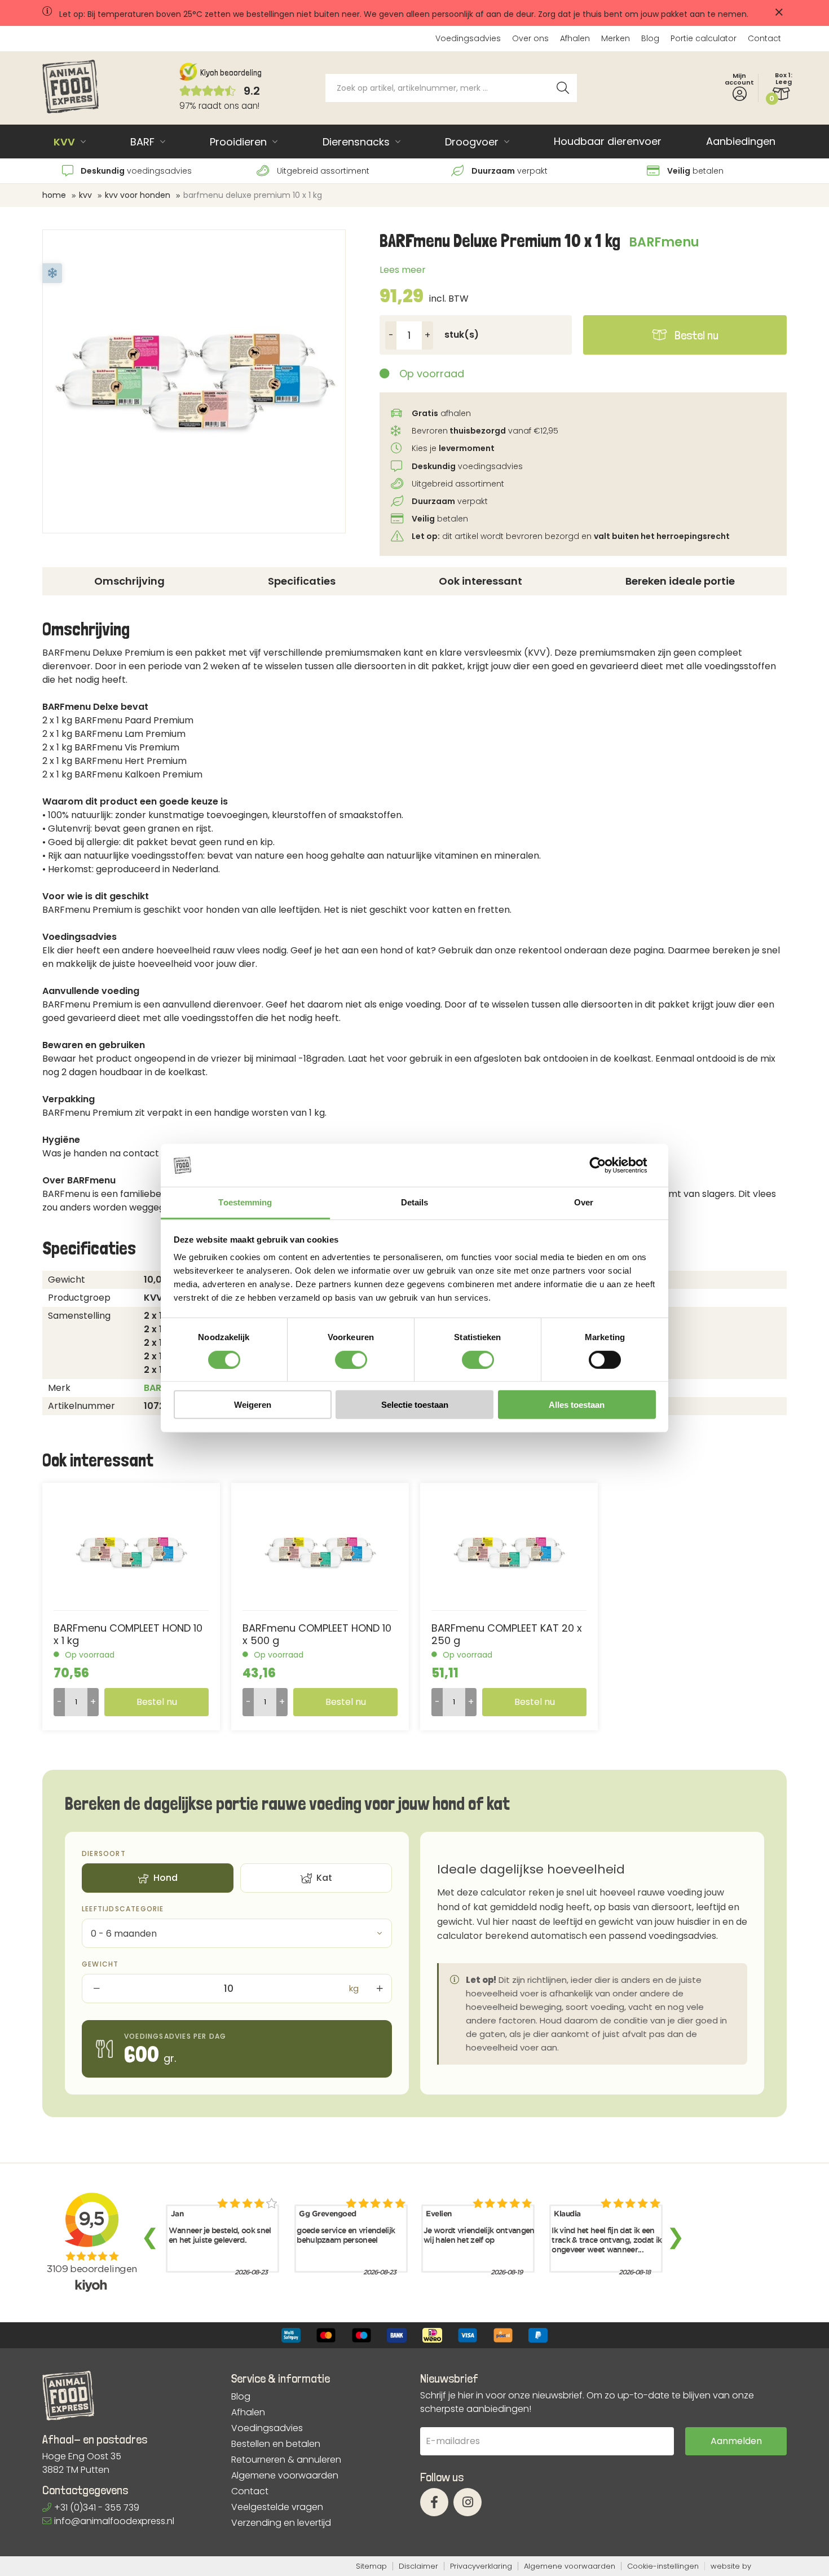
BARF (142, 142)
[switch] (351, 1359)
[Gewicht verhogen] (378, 1989)
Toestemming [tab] (245, 1202)
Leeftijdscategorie (123, 1909)
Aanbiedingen (741, 141)
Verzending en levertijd (281, 2523)
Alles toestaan (577, 1405)
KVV (64, 142)
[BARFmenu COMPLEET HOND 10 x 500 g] (320, 1552)
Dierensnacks (356, 142)
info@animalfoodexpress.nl (114, 2521)
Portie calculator (704, 38)
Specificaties (302, 581)
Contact (764, 38)
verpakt (510, 171)
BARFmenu (664, 242)
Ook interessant (480, 581)
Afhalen (575, 38)
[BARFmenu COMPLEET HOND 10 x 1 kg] (131, 1552)
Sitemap (371, 2566)
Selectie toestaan (415, 1405)
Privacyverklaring (481, 2566)
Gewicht (100, 1964)
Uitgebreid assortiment (322, 171)
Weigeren (253, 1405)
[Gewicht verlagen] (95, 1989)
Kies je (453, 448)
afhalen (441, 413)
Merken (616, 38)
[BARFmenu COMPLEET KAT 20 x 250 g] (509, 1552)
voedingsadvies (136, 171)
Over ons (530, 38)
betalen (695, 171)
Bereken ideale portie (680, 581)
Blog (650, 38)
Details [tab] (415, 1202)
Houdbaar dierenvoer (608, 141)
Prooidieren (238, 142)
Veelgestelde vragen (277, 2507)
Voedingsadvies (468, 38)
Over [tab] (584, 1202)
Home (54, 195)
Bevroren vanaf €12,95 (484, 431)
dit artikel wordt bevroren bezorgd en (571, 536)
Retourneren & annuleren (286, 2460)
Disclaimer (418, 2566)
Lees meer (403, 270)
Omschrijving (129, 581)
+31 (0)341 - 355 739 (97, 2507)
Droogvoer (472, 142)
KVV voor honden (138, 195)
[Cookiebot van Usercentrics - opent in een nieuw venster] (607, 1165)
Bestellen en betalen (276, 2444)
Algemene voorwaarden (285, 2476)
